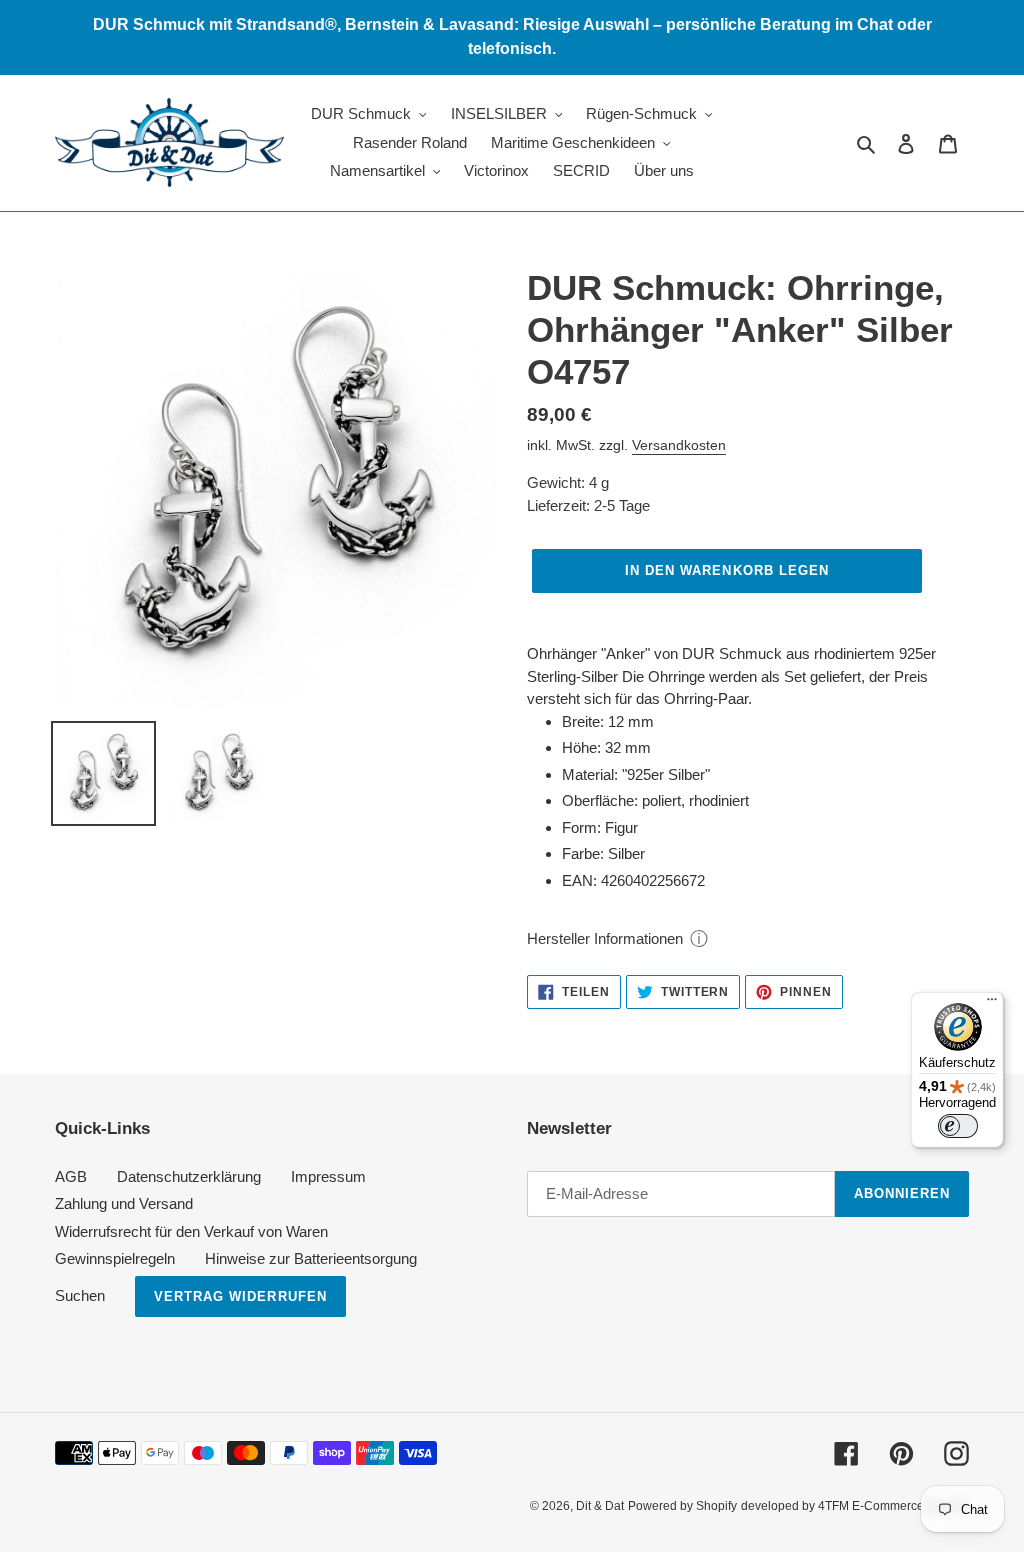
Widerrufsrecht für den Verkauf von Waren (191, 1231)
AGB (71, 1176)
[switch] (958, 1126)
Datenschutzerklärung (189, 1176)
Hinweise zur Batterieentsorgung (311, 1258)
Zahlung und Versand (124, 1203)
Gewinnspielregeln (115, 1258)
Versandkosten (679, 445)
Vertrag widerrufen (240, 1296)
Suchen (80, 1295)
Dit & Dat (600, 1506)
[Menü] (992, 1004)
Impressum (328, 1176)
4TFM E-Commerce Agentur (893, 1506)
